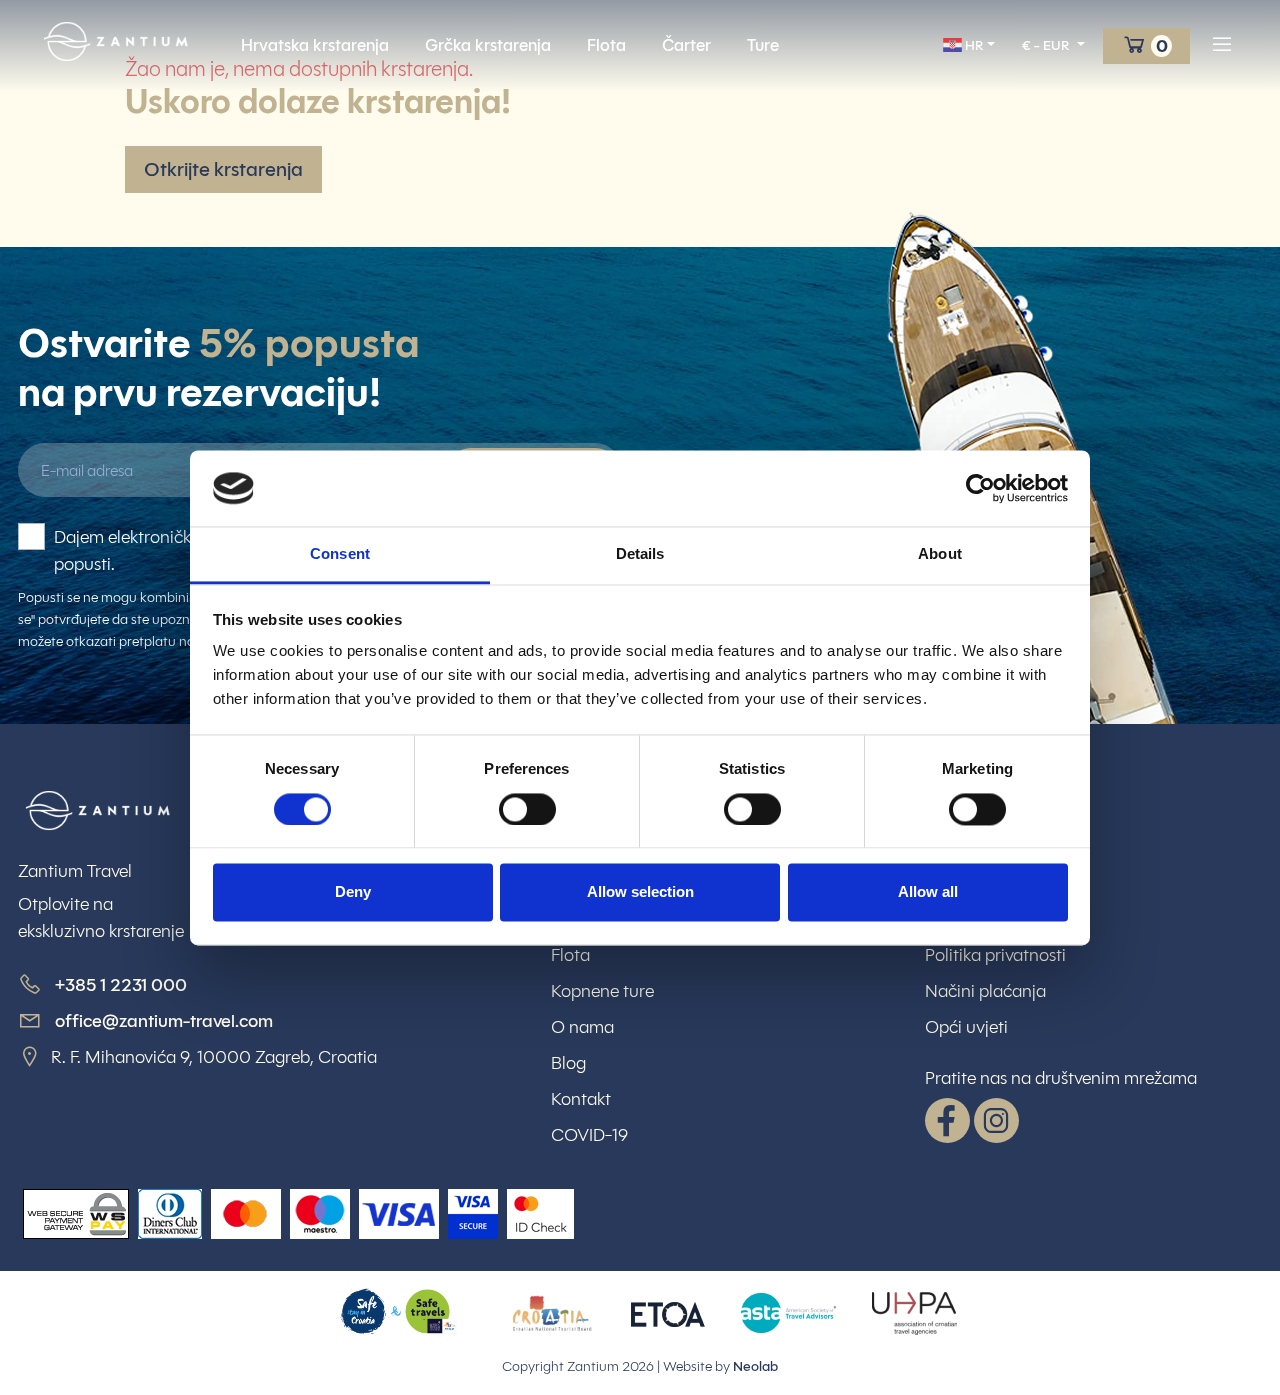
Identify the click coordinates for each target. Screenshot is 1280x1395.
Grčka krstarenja (488, 45)
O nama (582, 1027)
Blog (568, 1063)
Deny (353, 892)
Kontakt (581, 1099)
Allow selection (640, 892)
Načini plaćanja (985, 991)
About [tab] (940, 554)
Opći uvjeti (966, 1027)
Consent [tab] (340, 554)
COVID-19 (589, 1135)
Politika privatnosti (995, 955)
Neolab (755, 1366)
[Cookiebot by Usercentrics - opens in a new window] (980, 488)
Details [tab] (640, 554)
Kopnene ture (602, 991)
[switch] (527, 809)
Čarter (686, 45)
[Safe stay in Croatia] (399, 1312)
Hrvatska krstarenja (315, 45)
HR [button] (973, 45)
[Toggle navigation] (1222, 45)
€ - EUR (1047, 45)
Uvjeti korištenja (985, 883)
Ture (763, 45)
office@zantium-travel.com (164, 1021)
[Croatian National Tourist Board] (552, 1312)
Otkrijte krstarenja (223, 169)
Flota (606, 45)
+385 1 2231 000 (119, 985)
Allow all (928, 892)
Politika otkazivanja (999, 919)
